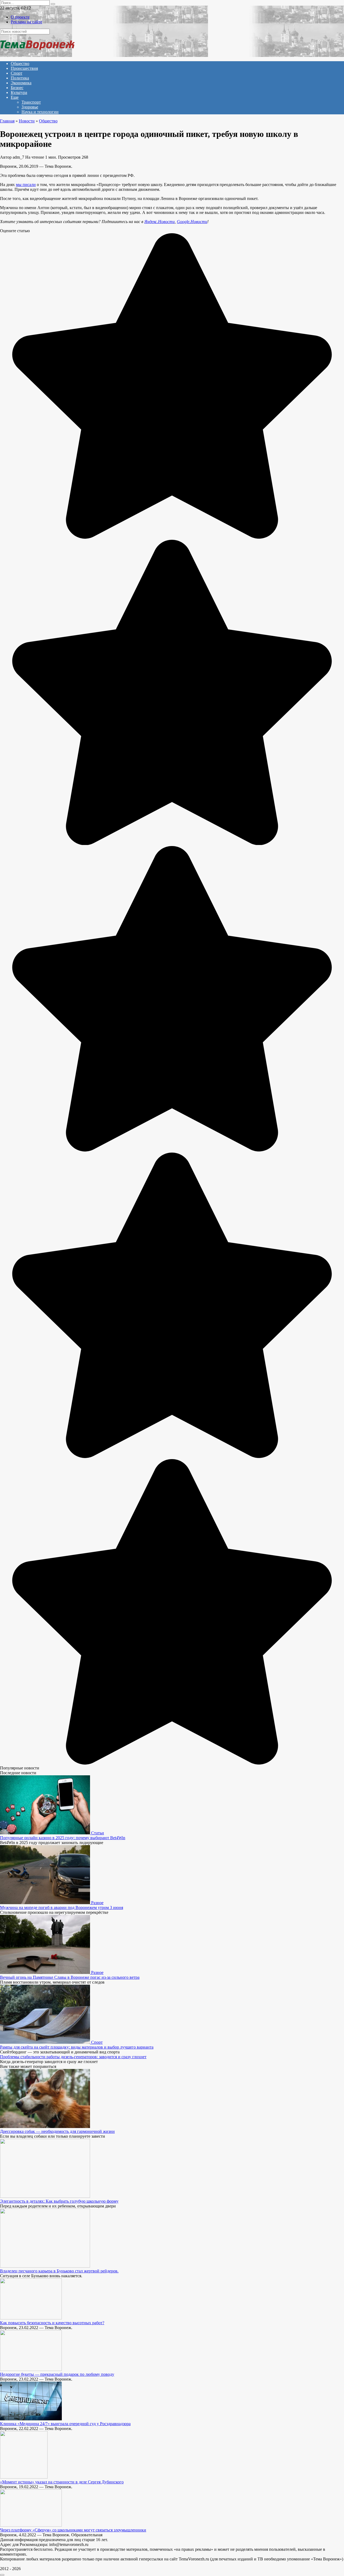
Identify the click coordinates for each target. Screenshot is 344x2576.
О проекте (20, 17)
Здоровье (30, 107)
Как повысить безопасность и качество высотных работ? (52, 2323)
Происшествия (24, 68)
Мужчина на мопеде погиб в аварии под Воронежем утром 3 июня (62, 1908)
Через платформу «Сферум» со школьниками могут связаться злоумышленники (73, 2530)
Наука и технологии (40, 112)
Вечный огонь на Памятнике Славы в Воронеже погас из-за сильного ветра (70, 1977)
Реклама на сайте (26, 22)
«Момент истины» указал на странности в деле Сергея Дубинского (62, 2482)
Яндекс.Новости (160, 222)
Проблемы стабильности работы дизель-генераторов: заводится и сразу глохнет (73, 2057)
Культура (19, 92)
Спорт (17, 73)
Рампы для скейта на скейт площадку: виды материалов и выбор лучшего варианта (77, 2047)
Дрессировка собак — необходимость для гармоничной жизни (57, 2131)
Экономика (21, 83)
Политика (20, 78)
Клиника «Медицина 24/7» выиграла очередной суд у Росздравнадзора (65, 2424)
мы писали (26, 185)
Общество (20, 63)
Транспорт (31, 102)
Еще (15, 97)
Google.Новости (192, 222)
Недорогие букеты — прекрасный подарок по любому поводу (57, 2374)
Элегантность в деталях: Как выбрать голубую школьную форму (59, 2201)
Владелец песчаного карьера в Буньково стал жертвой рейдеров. (59, 2271)
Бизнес (17, 88)
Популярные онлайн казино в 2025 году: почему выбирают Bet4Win (63, 1838)
